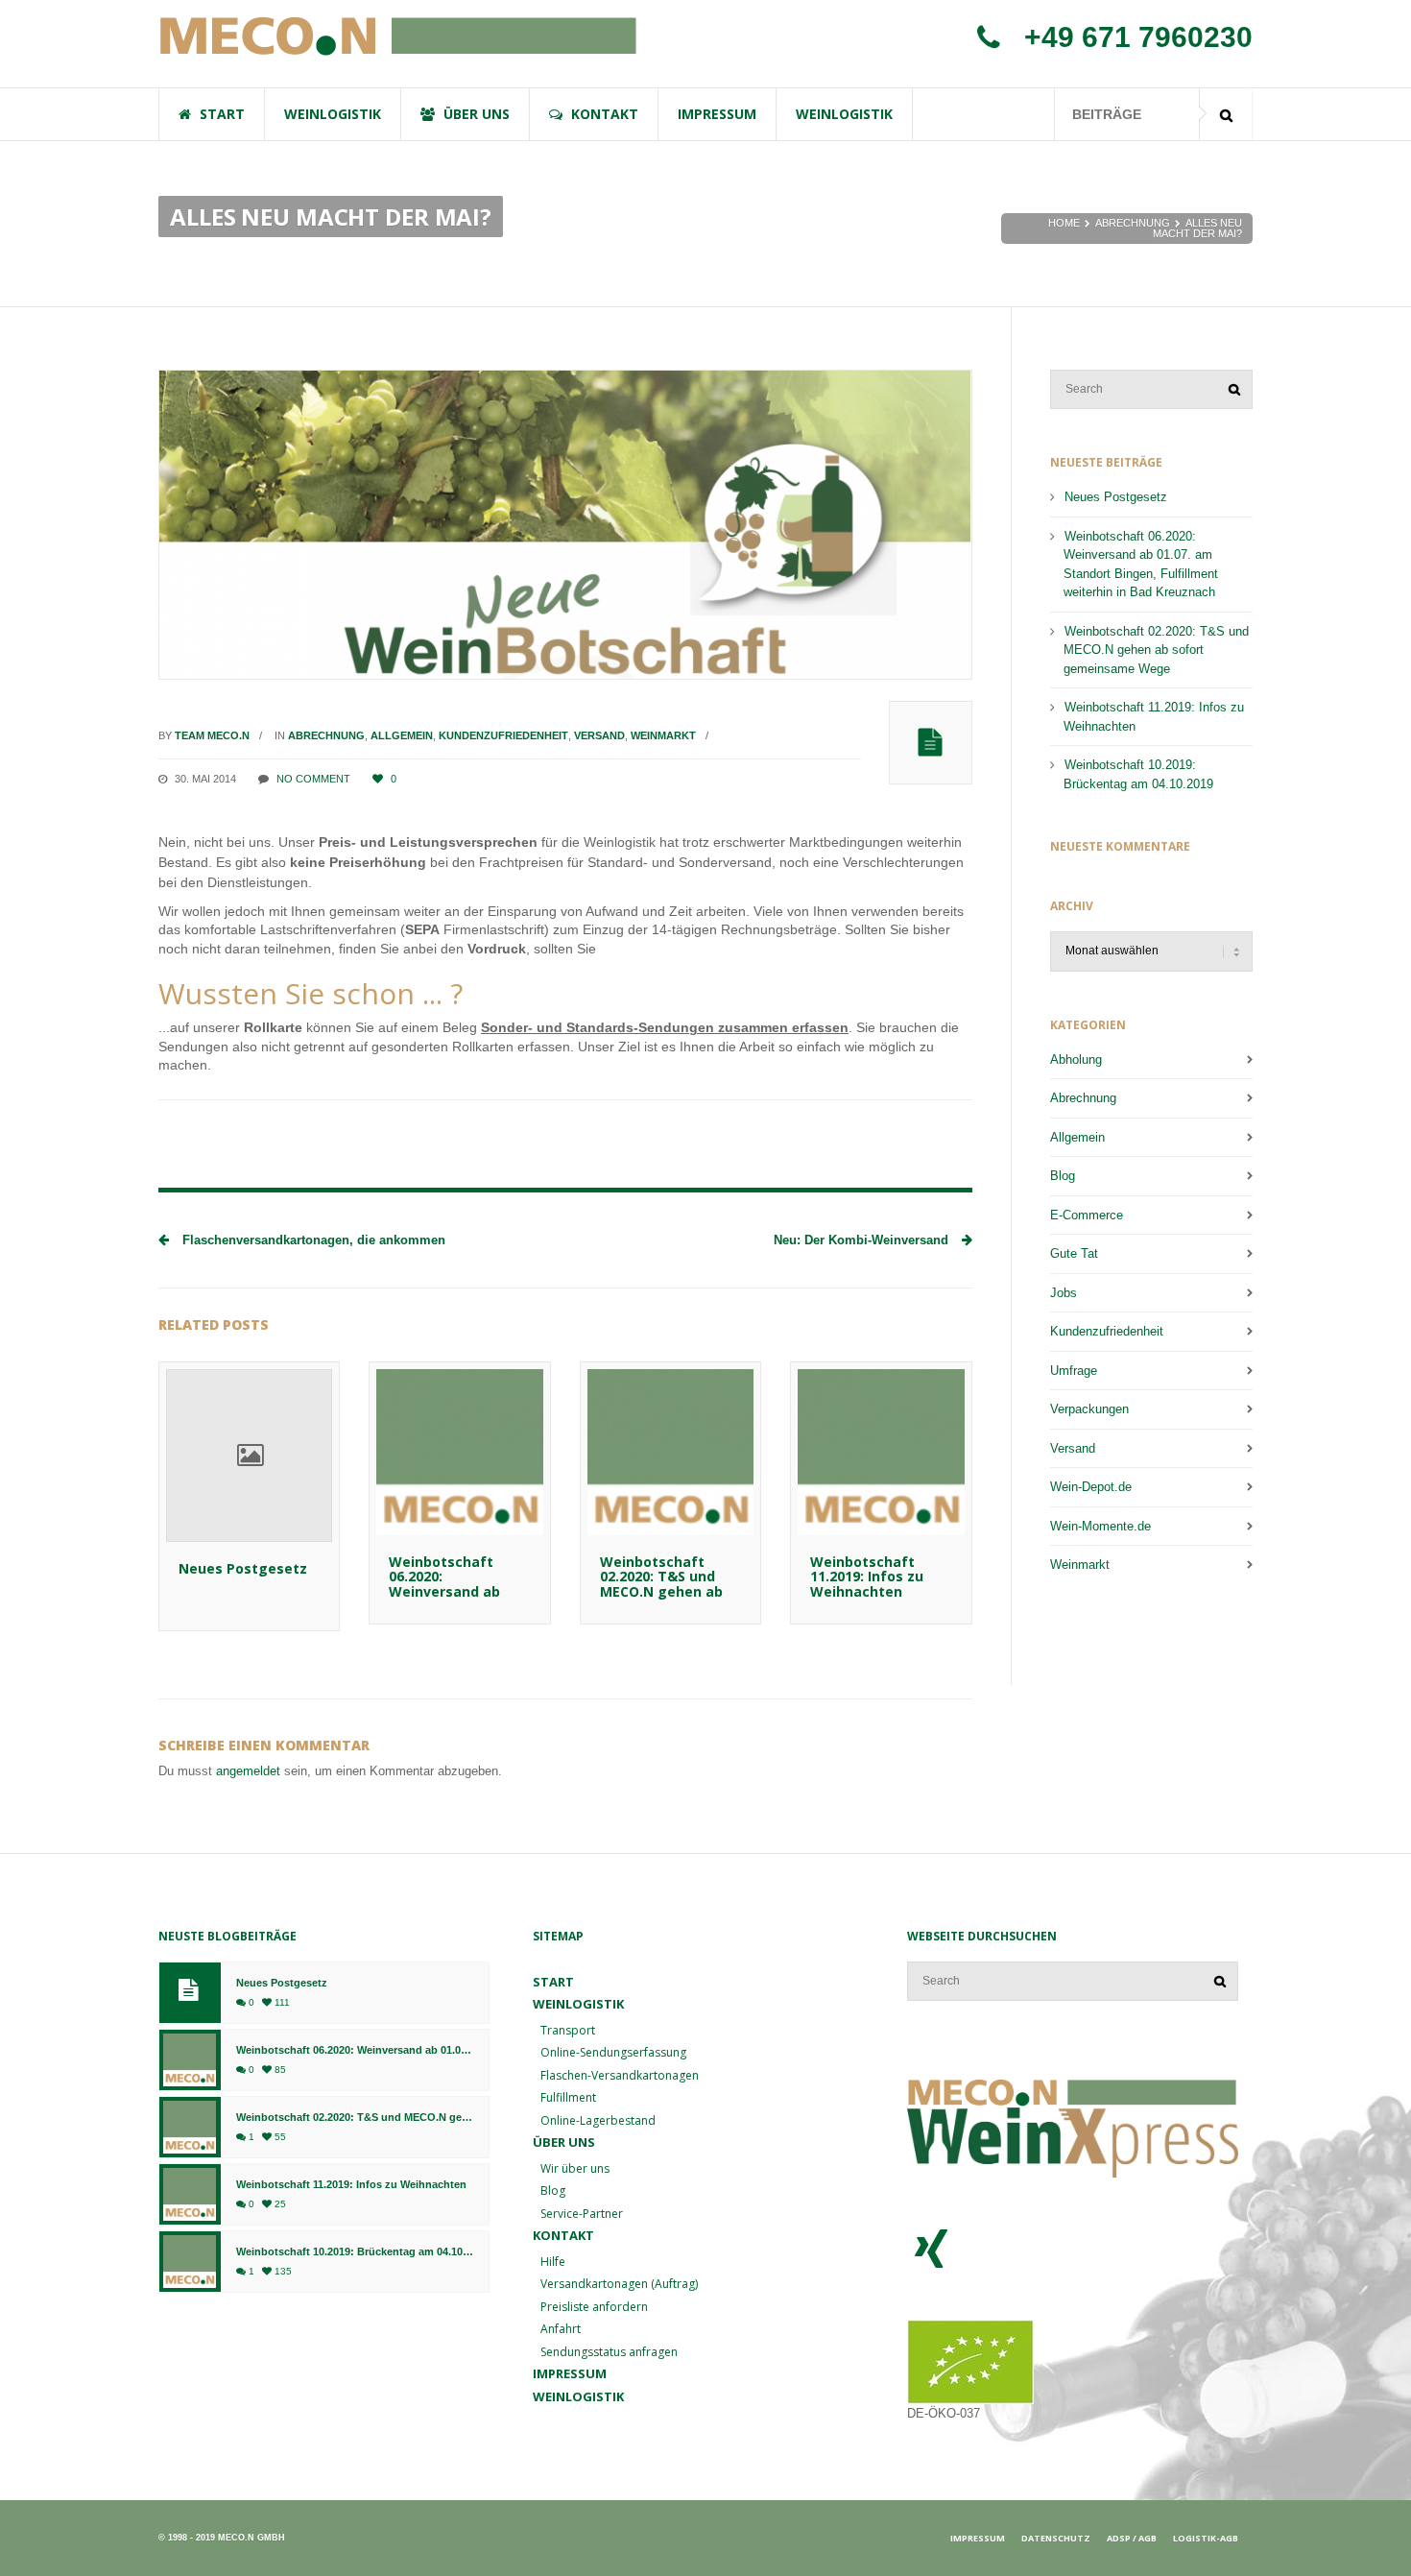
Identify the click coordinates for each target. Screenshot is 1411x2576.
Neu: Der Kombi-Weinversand (863, 1240)
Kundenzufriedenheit (503, 735)
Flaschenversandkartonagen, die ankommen (312, 1240)
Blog (1063, 1176)
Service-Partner (582, 2214)
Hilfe (553, 2262)
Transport (568, 2030)
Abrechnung (1133, 223)
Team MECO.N (212, 735)
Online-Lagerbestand (598, 2120)
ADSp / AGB (1132, 2538)
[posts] (931, 743)
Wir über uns (575, 2168)
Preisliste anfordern (594, 2307)
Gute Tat (1074, 1253)
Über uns (564, 2142)
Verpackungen (1089, 1409)
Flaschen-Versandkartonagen (620, 2075)
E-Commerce (1087, 1215)
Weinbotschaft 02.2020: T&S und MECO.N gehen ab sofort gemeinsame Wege (670, 1591)
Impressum (570, 2373)
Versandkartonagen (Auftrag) (619, 2284)
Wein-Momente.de (1100, 1526)
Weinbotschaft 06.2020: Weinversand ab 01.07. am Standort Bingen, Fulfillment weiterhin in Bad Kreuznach (1141, 565)
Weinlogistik (578, 2396)
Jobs (1064, 1293)
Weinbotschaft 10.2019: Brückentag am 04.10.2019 (1138, 774)
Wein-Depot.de (1091, 1487)
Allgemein (402, 735)
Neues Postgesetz (243, 1568)
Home (1064, 223)
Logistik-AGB (1206, 2538)
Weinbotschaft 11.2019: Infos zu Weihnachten (867, 1577)
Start (553, 1982)
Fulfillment (568, 2097)
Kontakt (563, 2235)
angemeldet (248, 1771)
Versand (599, 735)
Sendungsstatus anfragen (609, 2352)
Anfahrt (561, 2329)
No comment (313, 779)
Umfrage (1074, 1371)
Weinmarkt (663, 735)
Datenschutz (1056, 2538)
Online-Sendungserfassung (613, 2052)
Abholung (1076, 1059)
